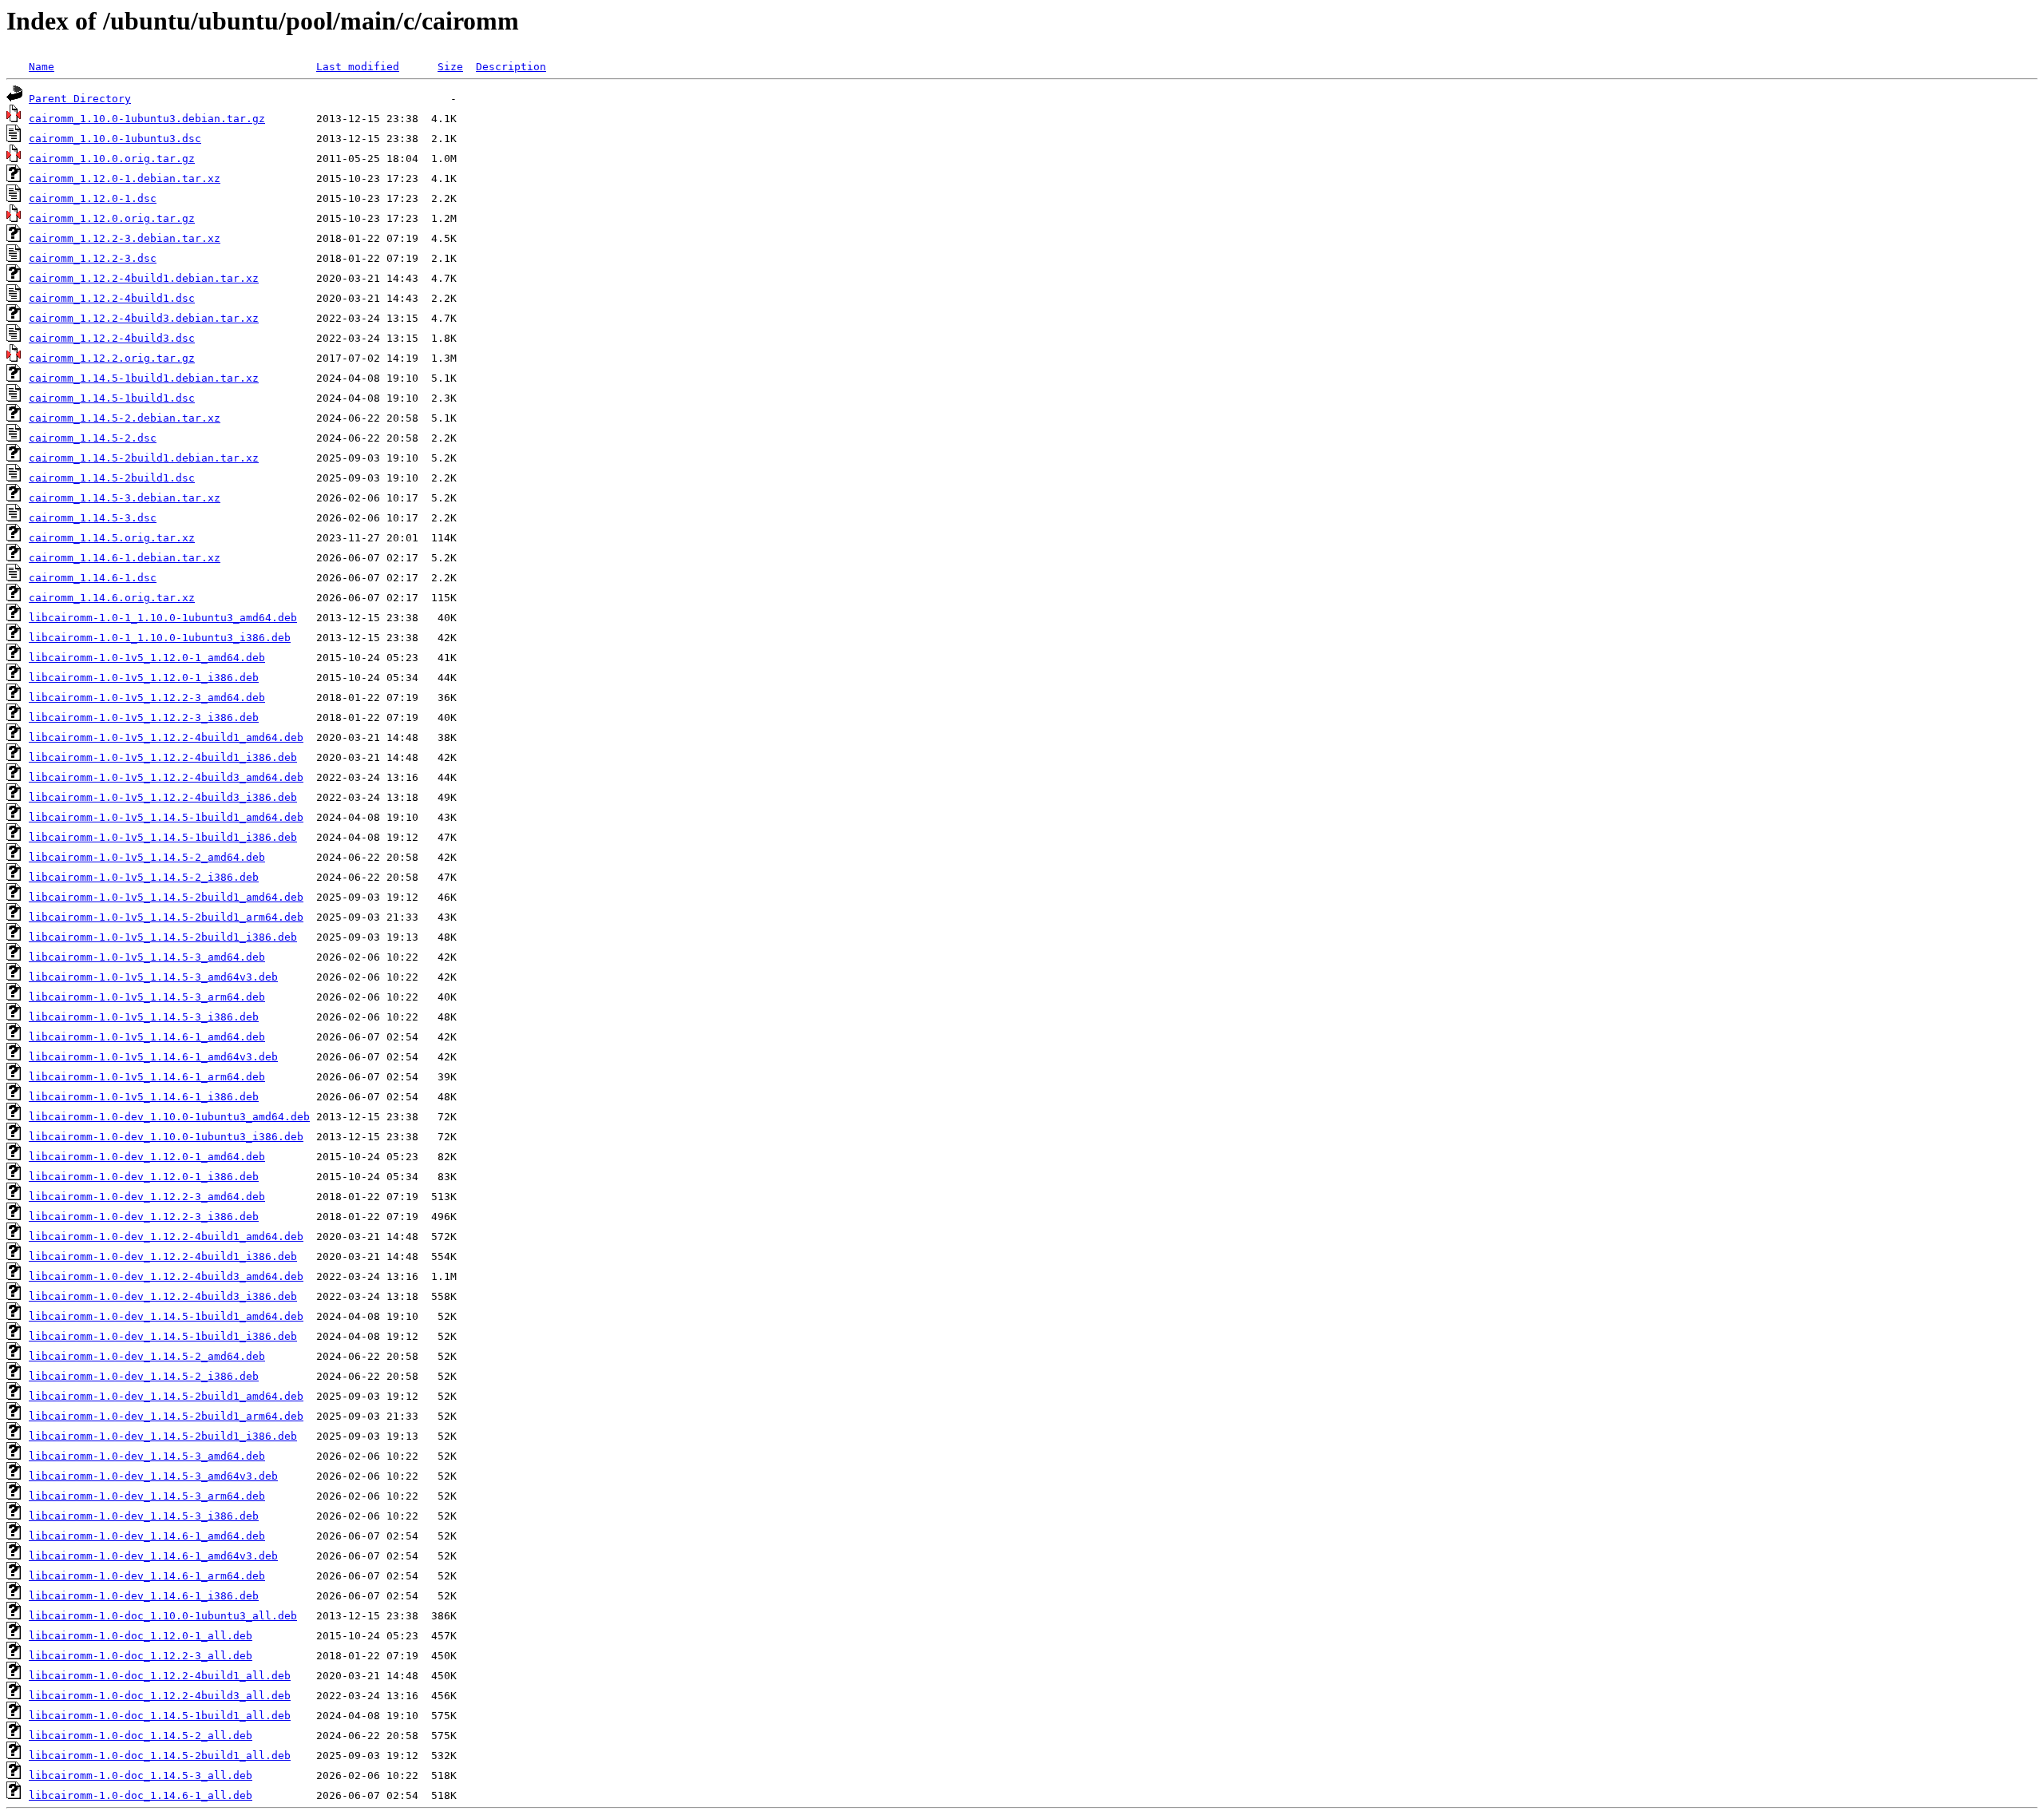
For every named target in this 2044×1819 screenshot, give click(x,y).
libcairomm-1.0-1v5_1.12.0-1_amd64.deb (147, 658)
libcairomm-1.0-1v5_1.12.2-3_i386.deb (144, 717)
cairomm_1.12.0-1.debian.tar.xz (125, 178)
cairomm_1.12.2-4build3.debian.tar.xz (144, 318)
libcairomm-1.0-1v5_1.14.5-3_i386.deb (144, 1017)
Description (511, 67)
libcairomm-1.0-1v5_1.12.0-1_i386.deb (144, 678)
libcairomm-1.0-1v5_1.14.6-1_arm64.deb (147, 1077)
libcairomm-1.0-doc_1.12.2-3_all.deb (141, 1656)
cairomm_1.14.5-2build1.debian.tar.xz (144, 458)
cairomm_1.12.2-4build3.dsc (112, 338)
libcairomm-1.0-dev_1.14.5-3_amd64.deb (147, 1456)
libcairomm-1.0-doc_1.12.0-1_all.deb (141, 1636)
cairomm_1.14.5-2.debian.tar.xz (125, 418)
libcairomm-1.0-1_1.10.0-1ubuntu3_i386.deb (160, 638)
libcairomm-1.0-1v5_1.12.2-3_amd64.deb (147, 697)
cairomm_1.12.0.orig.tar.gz (112, 218)
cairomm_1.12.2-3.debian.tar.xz (125, 238)
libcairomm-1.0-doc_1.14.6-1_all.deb (141, 1795)
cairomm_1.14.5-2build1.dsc (112, 478)
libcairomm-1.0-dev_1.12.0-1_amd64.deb (147, 1157)
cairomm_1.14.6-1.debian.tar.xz (125, 558)
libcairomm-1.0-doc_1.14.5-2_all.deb (141, 1736)
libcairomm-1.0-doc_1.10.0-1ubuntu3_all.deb (163, 1616)
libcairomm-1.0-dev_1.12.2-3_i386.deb (144, 1217)
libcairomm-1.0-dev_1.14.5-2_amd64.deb (147, 1356)
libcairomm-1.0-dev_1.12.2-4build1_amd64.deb (166, 1236)
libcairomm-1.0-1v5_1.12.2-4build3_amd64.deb (166, 777)
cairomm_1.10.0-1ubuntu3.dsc (115, 139)
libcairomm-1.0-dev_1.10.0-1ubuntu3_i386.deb (166, 1137)
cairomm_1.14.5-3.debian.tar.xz (125, 498)
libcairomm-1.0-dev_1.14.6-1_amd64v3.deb (153, 1556)
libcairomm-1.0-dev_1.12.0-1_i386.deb (144, 1177)
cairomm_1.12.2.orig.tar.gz (112, 358)
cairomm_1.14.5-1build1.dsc (112, 398)
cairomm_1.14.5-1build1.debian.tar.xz (144, 378)
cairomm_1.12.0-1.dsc (93, 198)
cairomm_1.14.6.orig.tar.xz (112, 598)
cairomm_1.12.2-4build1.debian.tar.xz (144, 278)
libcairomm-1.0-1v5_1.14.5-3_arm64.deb (147, 997)
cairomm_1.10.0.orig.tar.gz (112, 159)
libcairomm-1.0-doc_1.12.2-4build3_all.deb (160, 1696)
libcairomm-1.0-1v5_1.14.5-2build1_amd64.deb (166, 897)
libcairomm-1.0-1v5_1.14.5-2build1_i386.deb (163, 937)
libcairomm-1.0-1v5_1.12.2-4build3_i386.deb (163, 797)
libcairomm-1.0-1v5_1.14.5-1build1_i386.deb (163, 837)
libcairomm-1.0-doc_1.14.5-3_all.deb (141, 1775)
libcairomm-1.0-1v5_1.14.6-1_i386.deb (144, 1097)
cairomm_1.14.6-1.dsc (93, 578)
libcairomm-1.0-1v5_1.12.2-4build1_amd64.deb (166, 737)
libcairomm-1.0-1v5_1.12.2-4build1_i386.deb (163, 757)
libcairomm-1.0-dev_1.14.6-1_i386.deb (144, 1596)
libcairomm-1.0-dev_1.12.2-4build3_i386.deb (163, 1296)
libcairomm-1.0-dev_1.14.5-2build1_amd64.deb (166, 1396)
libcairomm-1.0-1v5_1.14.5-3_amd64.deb (147, 957)
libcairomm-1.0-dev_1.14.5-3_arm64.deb (147, 1496)
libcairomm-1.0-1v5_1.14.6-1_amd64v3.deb (153, 1057)
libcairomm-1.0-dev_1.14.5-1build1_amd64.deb (166, 1316)
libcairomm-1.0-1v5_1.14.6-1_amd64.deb (147, 1037)
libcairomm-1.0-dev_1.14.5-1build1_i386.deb (163, 1336)
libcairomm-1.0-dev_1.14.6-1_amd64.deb (147, 1536)
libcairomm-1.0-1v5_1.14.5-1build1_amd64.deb (166, 817)
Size (450, 67)
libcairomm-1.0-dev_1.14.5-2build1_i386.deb (163, 1436)
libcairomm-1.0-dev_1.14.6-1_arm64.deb (147, 1576)
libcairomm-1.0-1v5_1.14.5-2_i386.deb (144, 877)
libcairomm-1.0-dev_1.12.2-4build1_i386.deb (163, 1256)
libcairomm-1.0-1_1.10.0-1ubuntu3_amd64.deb (163, 618)
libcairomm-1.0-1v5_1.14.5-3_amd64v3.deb (153, 977)
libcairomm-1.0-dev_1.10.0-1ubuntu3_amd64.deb (169, 1117)
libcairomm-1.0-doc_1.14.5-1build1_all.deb (160, 1716)
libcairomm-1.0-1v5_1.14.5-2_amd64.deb (147, 857)
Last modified (358, 67)
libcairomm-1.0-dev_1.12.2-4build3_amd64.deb (166, 1276)
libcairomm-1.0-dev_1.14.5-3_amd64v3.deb (153, 1476)
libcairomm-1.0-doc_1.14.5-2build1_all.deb (160, 1756)
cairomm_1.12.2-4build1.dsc (112, 298)
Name (42, 67)
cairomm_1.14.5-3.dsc (93, 518)
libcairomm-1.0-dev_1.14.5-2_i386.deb (144, 1376)
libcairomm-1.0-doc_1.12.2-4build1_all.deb (160, 1676)
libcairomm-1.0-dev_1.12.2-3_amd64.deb (147, 1197)
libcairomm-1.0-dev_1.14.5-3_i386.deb (144, 1516)
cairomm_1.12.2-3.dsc (93, 258)
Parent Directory (80, 99)
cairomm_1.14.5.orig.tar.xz (112, 538)
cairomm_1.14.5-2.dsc (93, 438)
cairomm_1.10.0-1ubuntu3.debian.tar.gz (147, 119)
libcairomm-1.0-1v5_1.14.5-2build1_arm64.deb (166, 917)
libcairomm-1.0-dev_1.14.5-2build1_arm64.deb (166, 1416)
